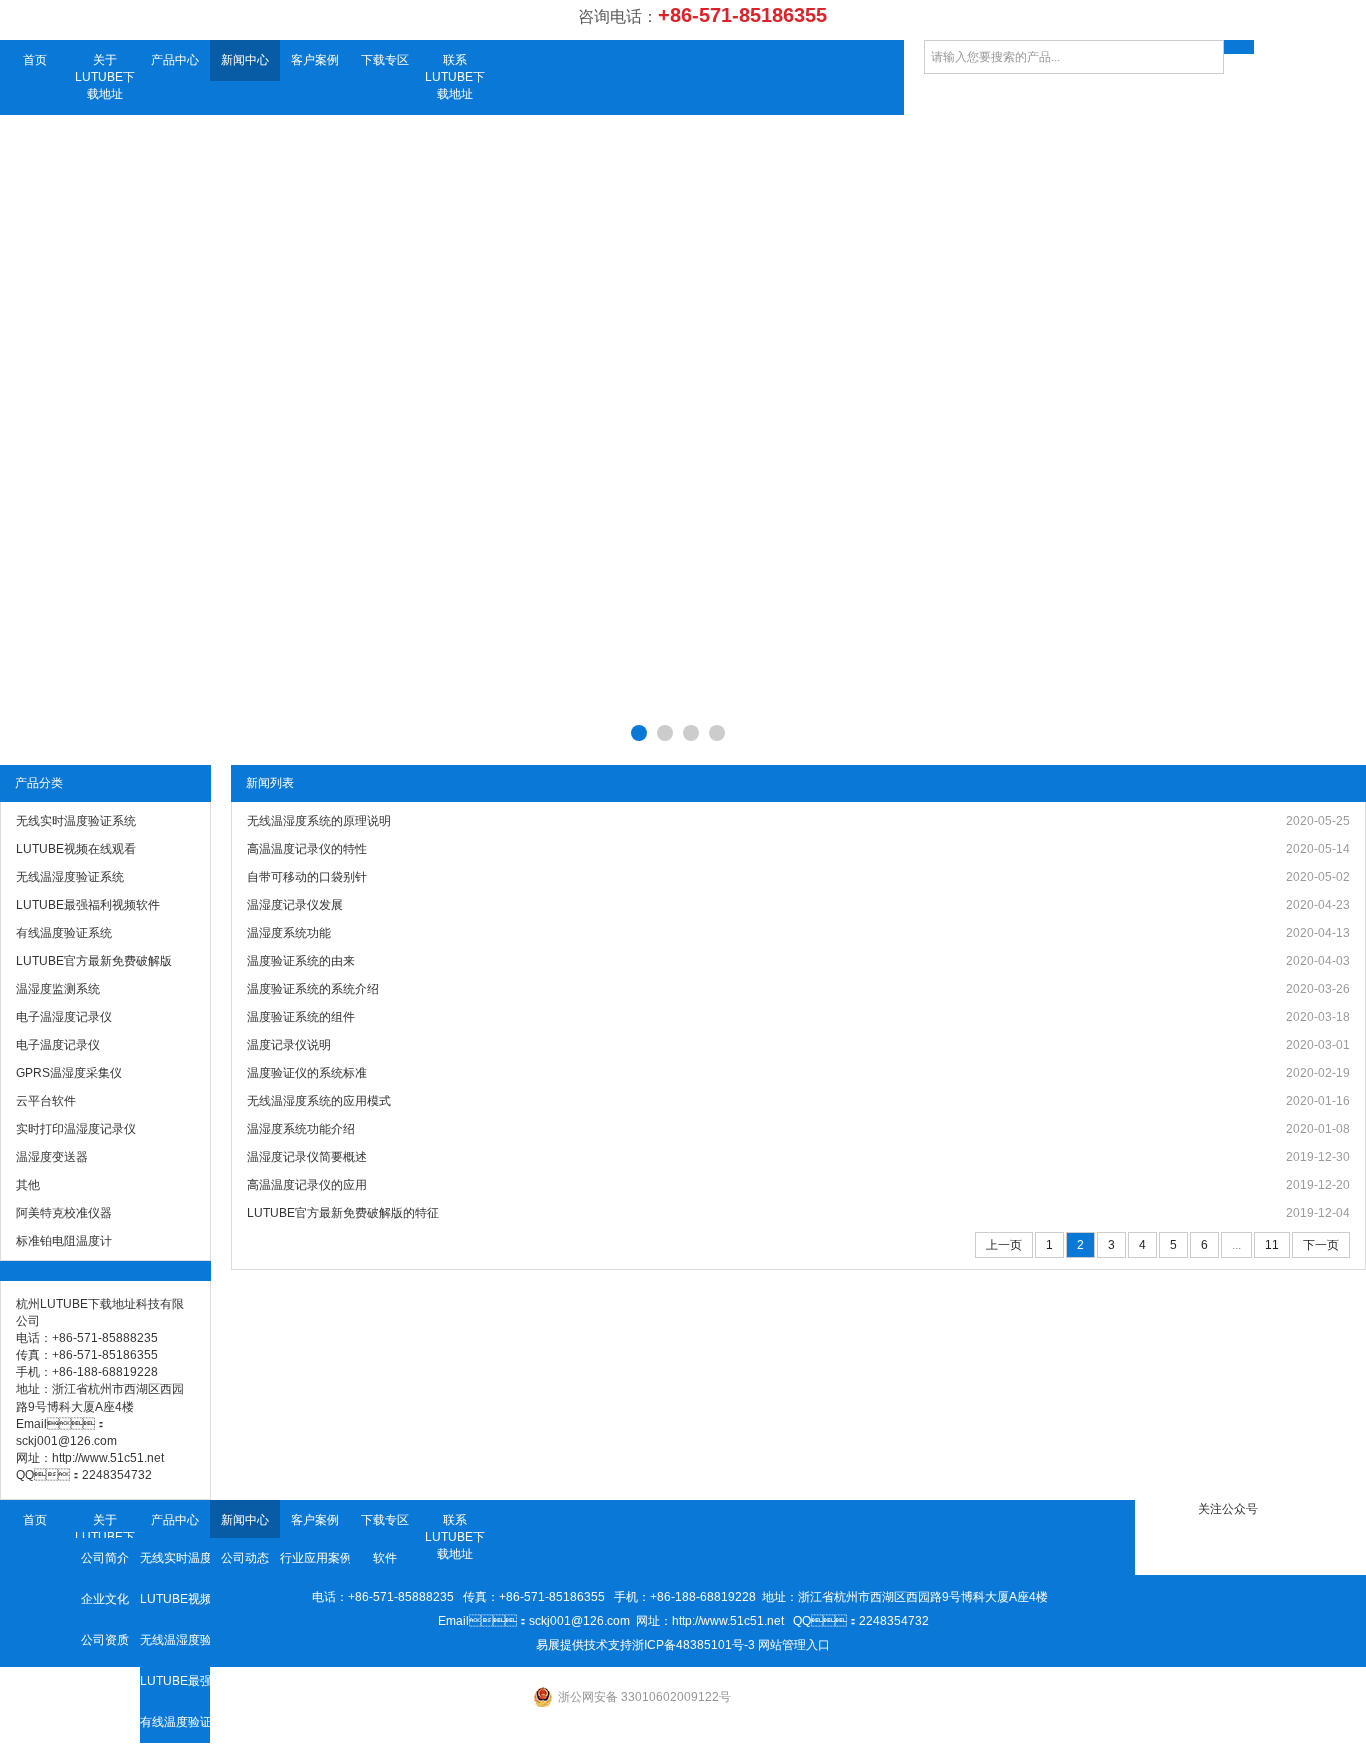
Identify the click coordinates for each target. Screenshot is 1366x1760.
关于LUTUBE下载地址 (105, 77)
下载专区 (385, 60)
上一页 (1004, 1245)
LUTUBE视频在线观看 (175, 1599)
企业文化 (105, 1599)
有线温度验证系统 (175, 1722)
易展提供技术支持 (584, 1645)
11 (1272, 1245)
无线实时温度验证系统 (175, 1558)
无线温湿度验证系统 (175, 1640)
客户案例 (315, 60)
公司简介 (105, 1558)
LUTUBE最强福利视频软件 (175, 1681)
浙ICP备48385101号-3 (693, 1645)
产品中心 (175, 60)
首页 (35, 60)
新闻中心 (245, 60)
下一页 (1321, 1245)
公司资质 (105, 1640)
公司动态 (245, 1558)
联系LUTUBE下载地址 (455, 77)
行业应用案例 (315, 1558)
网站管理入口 (794, 1645)
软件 (385, 1558)
